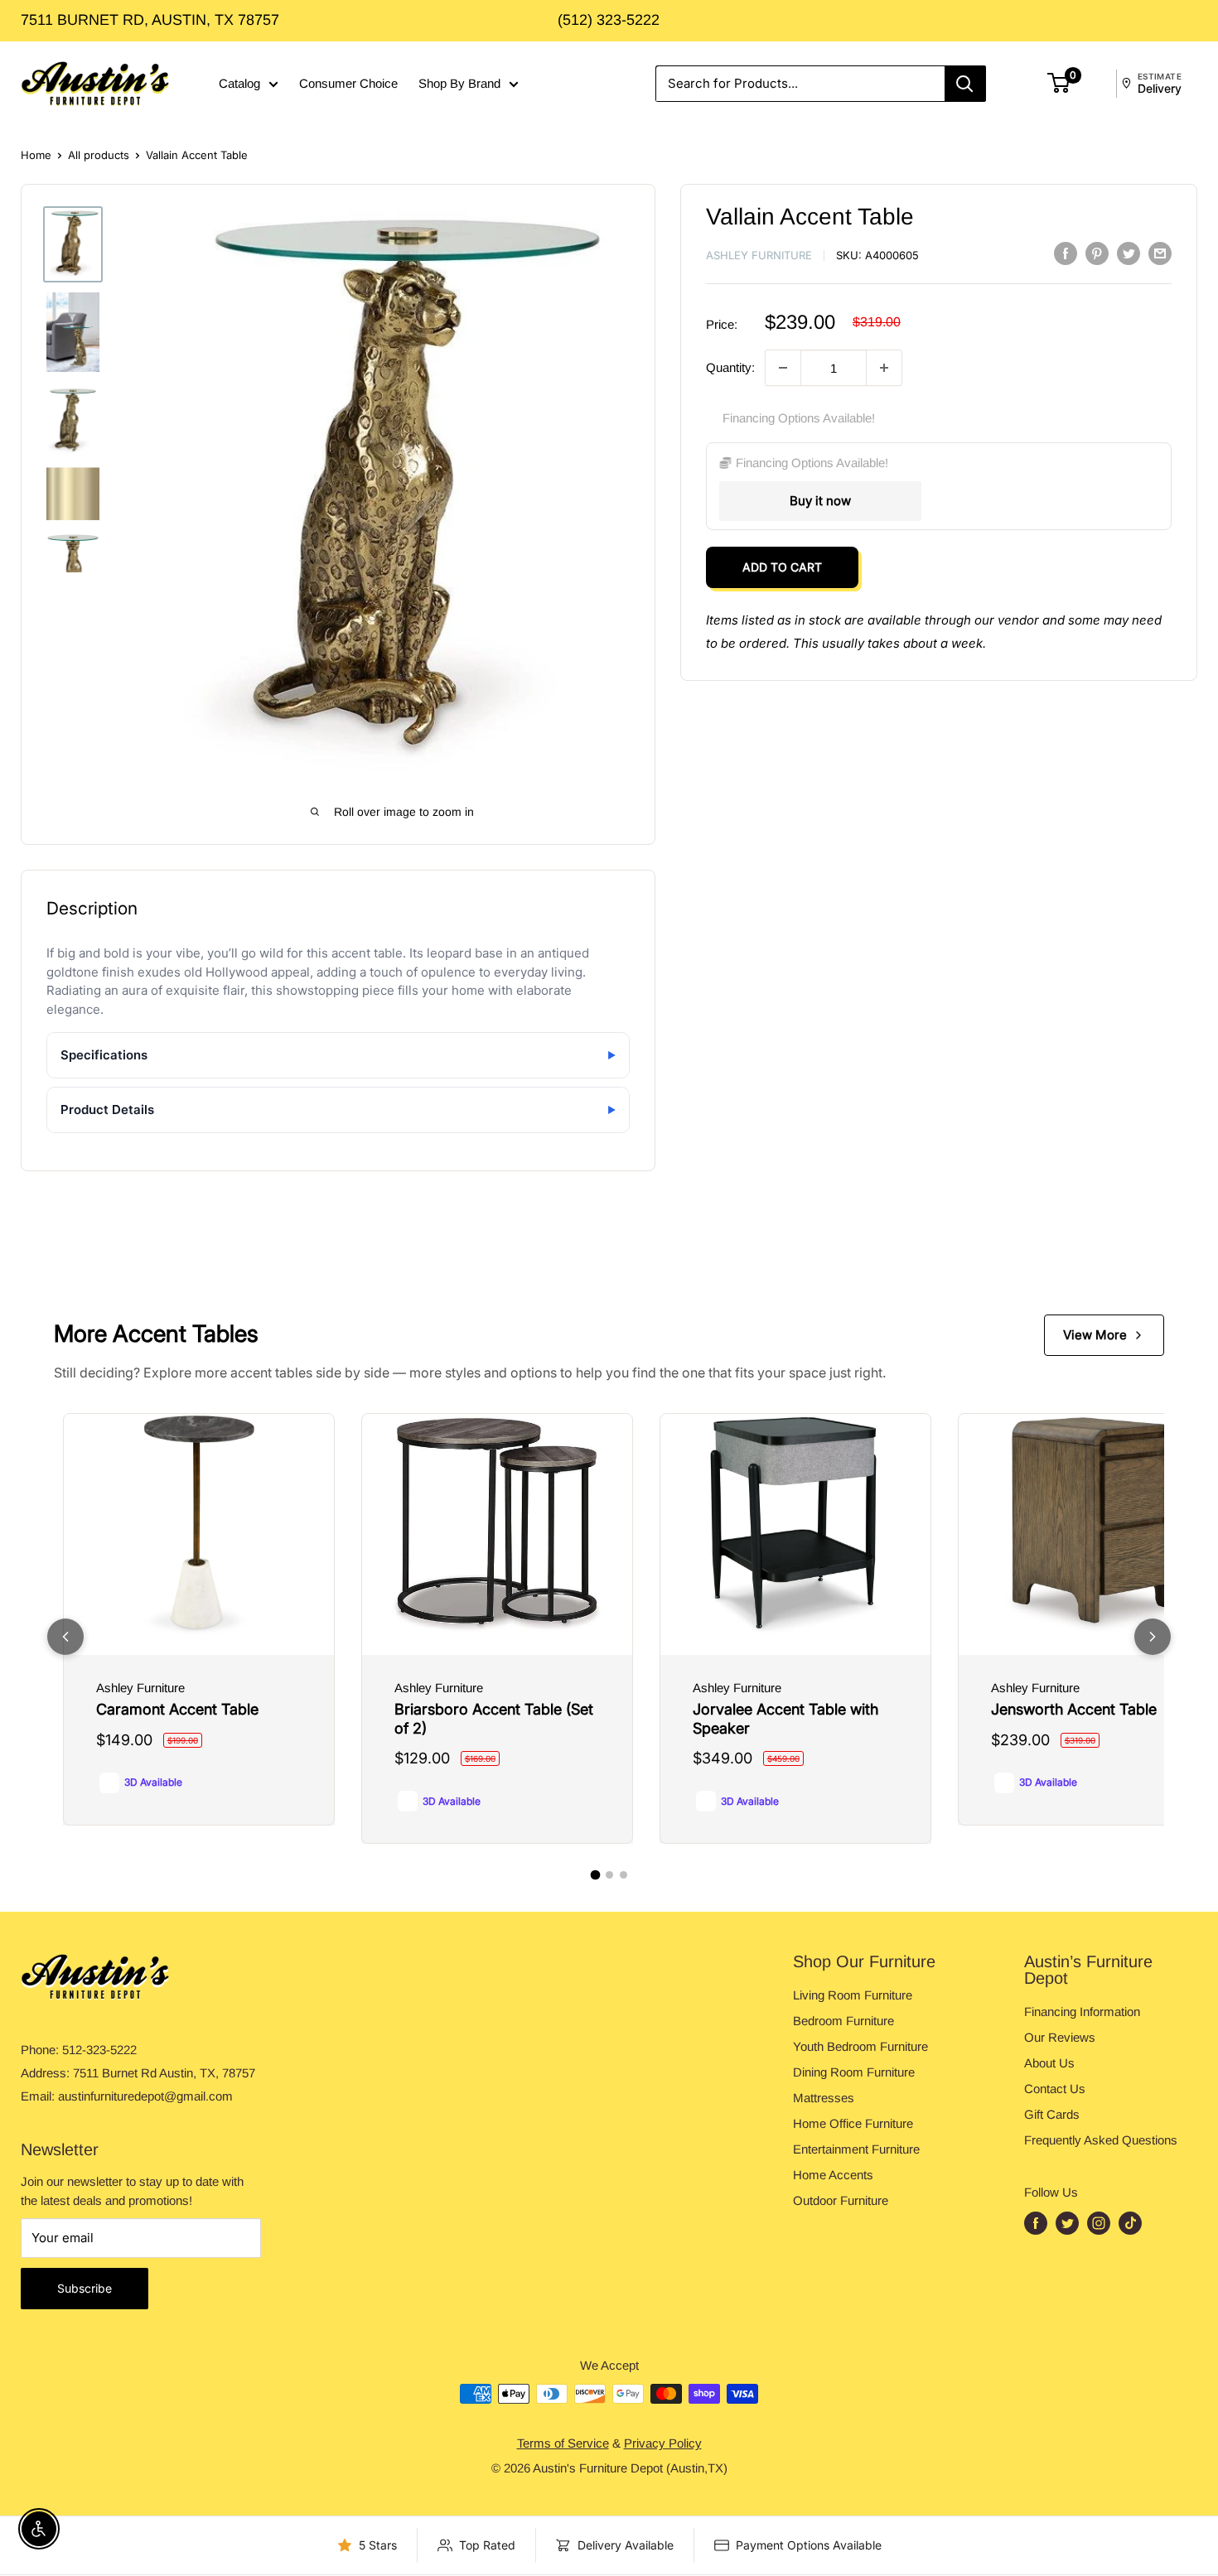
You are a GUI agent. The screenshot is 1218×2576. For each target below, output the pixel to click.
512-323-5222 (99, 2050)
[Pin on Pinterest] (1097, 253)
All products (99, 155)
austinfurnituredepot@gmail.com (145, 2096)
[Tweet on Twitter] (1129, 253)
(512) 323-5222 (609, 20)
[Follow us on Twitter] (1067, 2223)
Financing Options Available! (799, 418)
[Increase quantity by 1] (884, 368)
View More (1095, 1335)
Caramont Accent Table (177, 1709)
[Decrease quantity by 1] (783, 368)
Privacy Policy (663, 2443)
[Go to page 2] (609, 1875)
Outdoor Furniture (841, 2200)
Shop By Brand (459, 83)
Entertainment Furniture (856, 2149)
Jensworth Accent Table (1074, 1709)
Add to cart (782, 567)
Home (36, 155)
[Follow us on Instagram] (1099, 2223)
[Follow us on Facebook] (1036, 2223)
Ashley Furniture (759, 255)
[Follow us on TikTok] (1130, 2223)
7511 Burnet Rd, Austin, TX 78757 (150, 20)
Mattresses (824, 2098)
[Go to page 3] (623, 1875)
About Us (1049, 2063)
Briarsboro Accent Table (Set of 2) (494, 1719)
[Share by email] (1160, 253)
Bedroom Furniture (843, 2021)
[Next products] (1153, 1637)
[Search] (965, 84)
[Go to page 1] (595, 1875)
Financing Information (1082, 2012)
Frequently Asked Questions (1101, 2140)
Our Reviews (1060, 2037)
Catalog (239, 83)
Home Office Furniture (853, 2123)
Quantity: (730, 367)
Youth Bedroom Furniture (860, 2046)
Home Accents (833, 2175)
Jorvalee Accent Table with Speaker (785, 1719)
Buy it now (820, 501)
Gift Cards (1052, 2114)
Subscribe (85, 2288)
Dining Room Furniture (854, 2072)
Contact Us (1055, 2089)
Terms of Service (563, 2443)
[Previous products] (65, 1637)
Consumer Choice (348, 83)
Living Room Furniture (853, 1995)
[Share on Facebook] (1066, 253)
